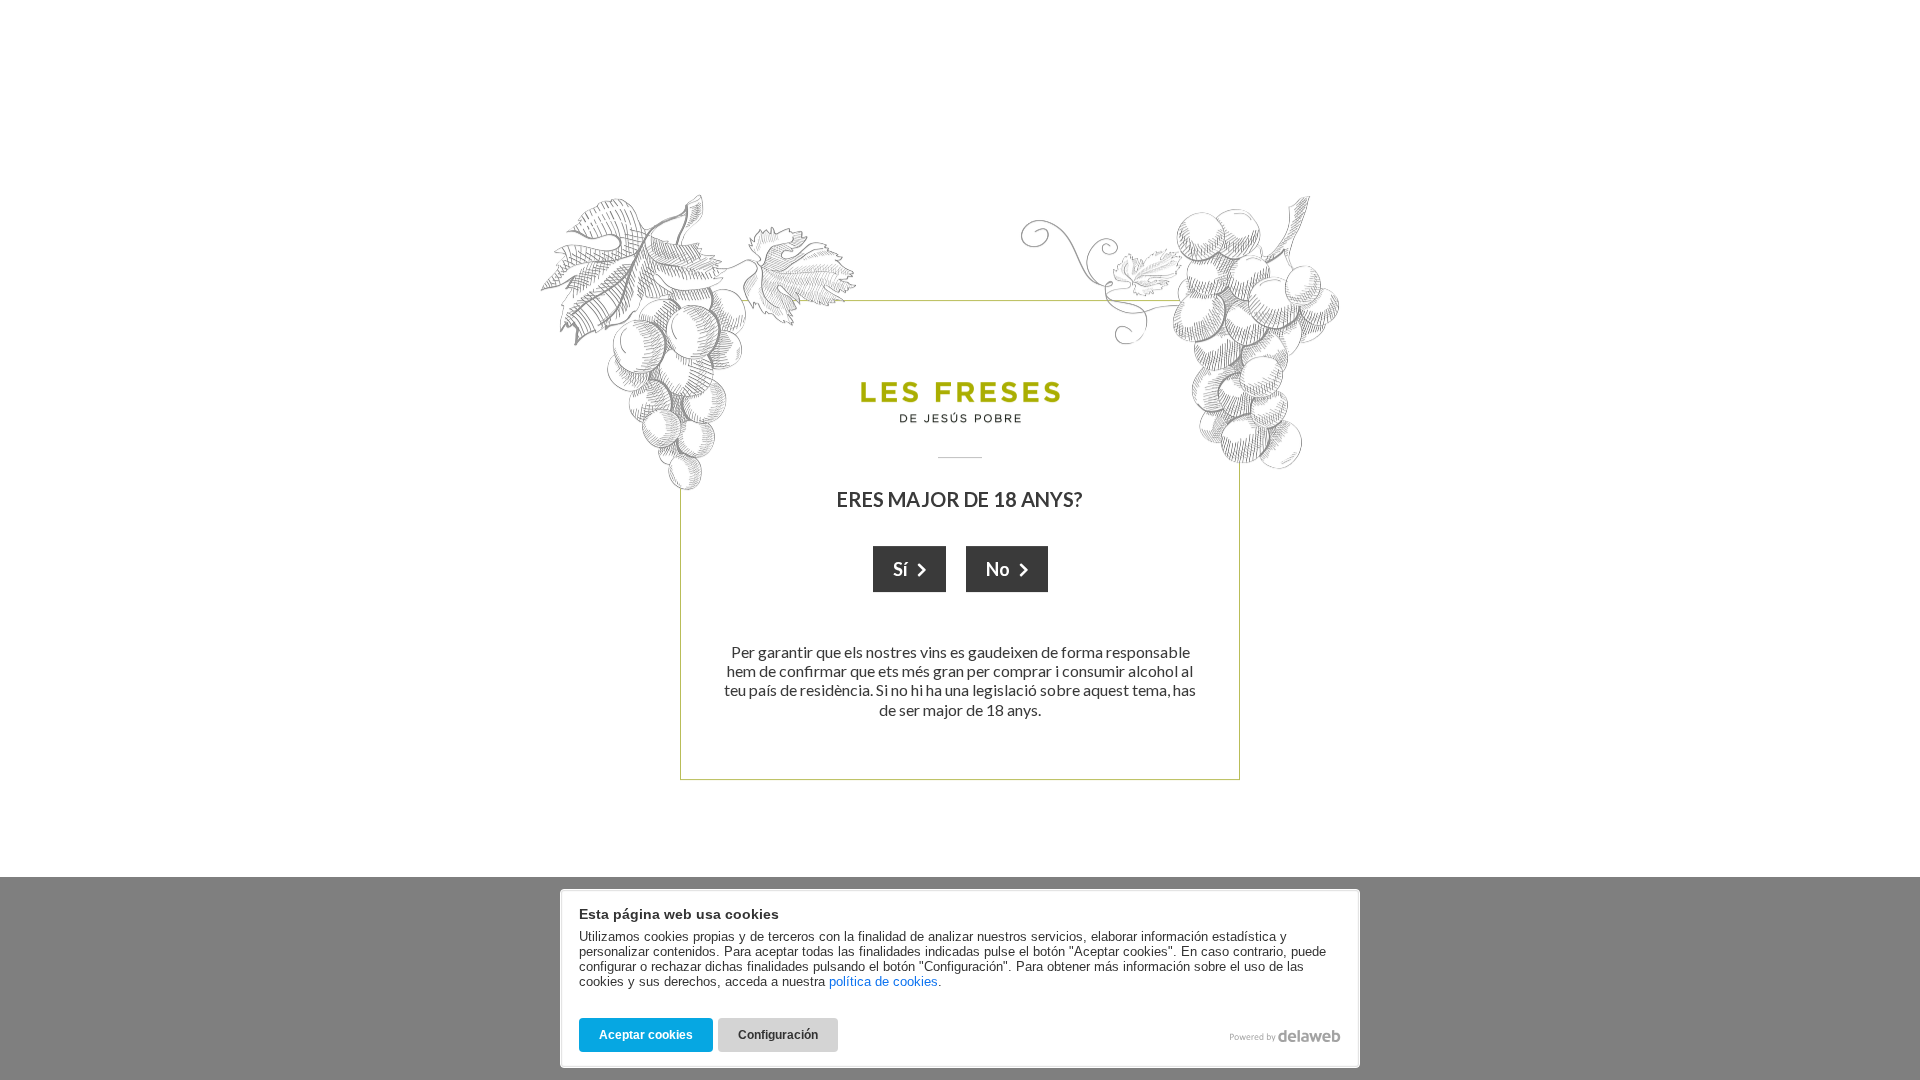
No (998, 569)
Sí (900, 569)
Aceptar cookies (646, 1035)
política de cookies (883, 981)
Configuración (778, 1035)
